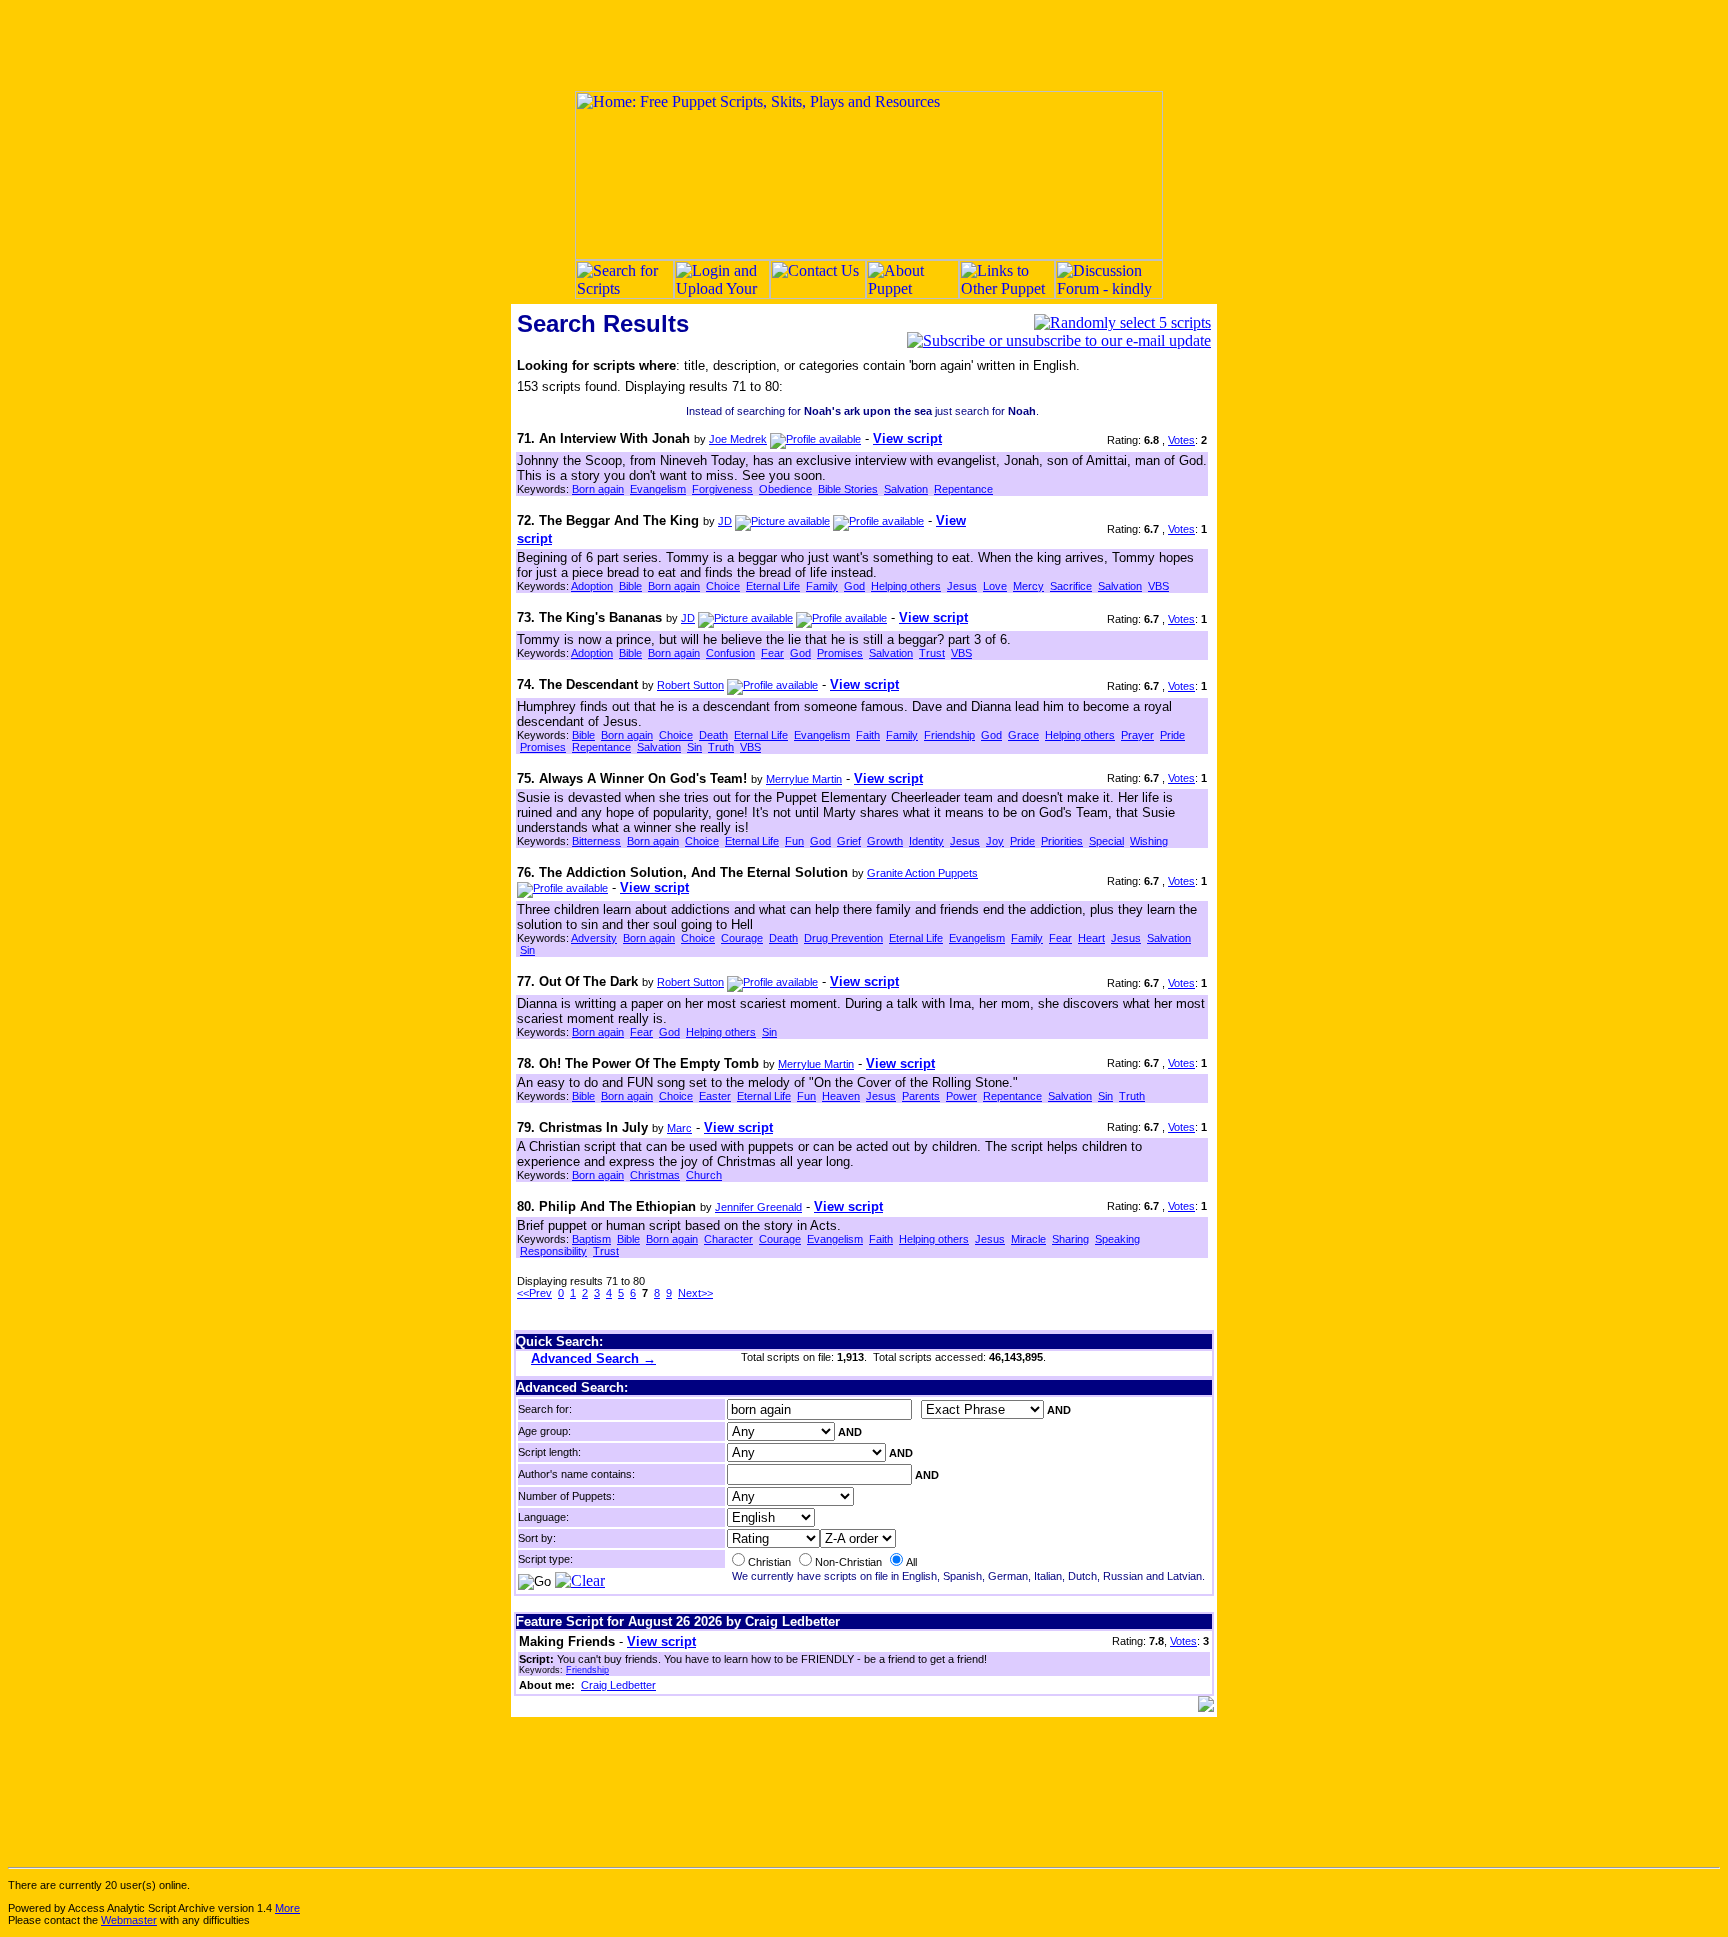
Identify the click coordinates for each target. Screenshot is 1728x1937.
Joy (995, 841)
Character (728, 1239)
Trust (932, 653)
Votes (1181, 440)
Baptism (591, 1239)
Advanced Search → (593, 1358)
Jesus (962, 586)
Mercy (1028, 586)
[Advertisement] (864, 45)
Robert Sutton (690, 685)
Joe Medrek (738, 439)
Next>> (695, 1293)
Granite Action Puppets (922, 873)
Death (713, 735)
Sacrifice (1071, 586)
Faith (868, 735)
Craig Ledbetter (618, 1685)
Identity (926, 841)
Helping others (906, 586)
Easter (715, 1096)
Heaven (841, 1096)
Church (704, 1175)
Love (995, 586)
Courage (742, 938)
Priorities (1062, 841)
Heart (1091, 938)
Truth (721, 747)
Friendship (949, 735)
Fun (794, 841)
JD (725, 521)
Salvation (906, 489)
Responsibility (553, 1251)
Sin (694, 747)
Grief (849, 841)
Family (822, 586)
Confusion (730, 653)
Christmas (655, 1175)
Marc (679, 1128)
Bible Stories (848, 489)
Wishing (1149, 841)
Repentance (963, 489)
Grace (1023, 735)
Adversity (594, 938)
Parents (921, 1096)
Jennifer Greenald (758, 1207)
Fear (772, 653)
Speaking (1117, 1239)
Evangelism (658, 489)
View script (907, 438)
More (287, 1908)
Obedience (785, 489)
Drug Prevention (843, 938)
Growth (885, 841)
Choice (723, 586)
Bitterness (596, 841)
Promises (840, 653)
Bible (630, 586)
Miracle (1028, 1239)
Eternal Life (773, 586)
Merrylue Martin (804, 779)
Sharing (1070, 1239)
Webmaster (129, 1920)
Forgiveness (722, 489)
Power (961, 1096)
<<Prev (534, 1293)
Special (1106, 841)
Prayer (1137, 735)
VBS (1158, 586)
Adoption (592, 586)
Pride (1172, 735)
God (854, 586)
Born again (598, 489)
